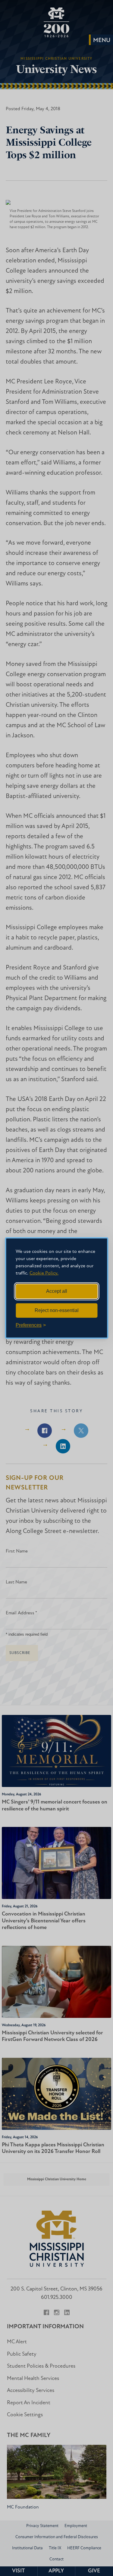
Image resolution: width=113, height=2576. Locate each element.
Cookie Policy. (44, 1273)
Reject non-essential (57, 1310)
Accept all (57, 1291)
